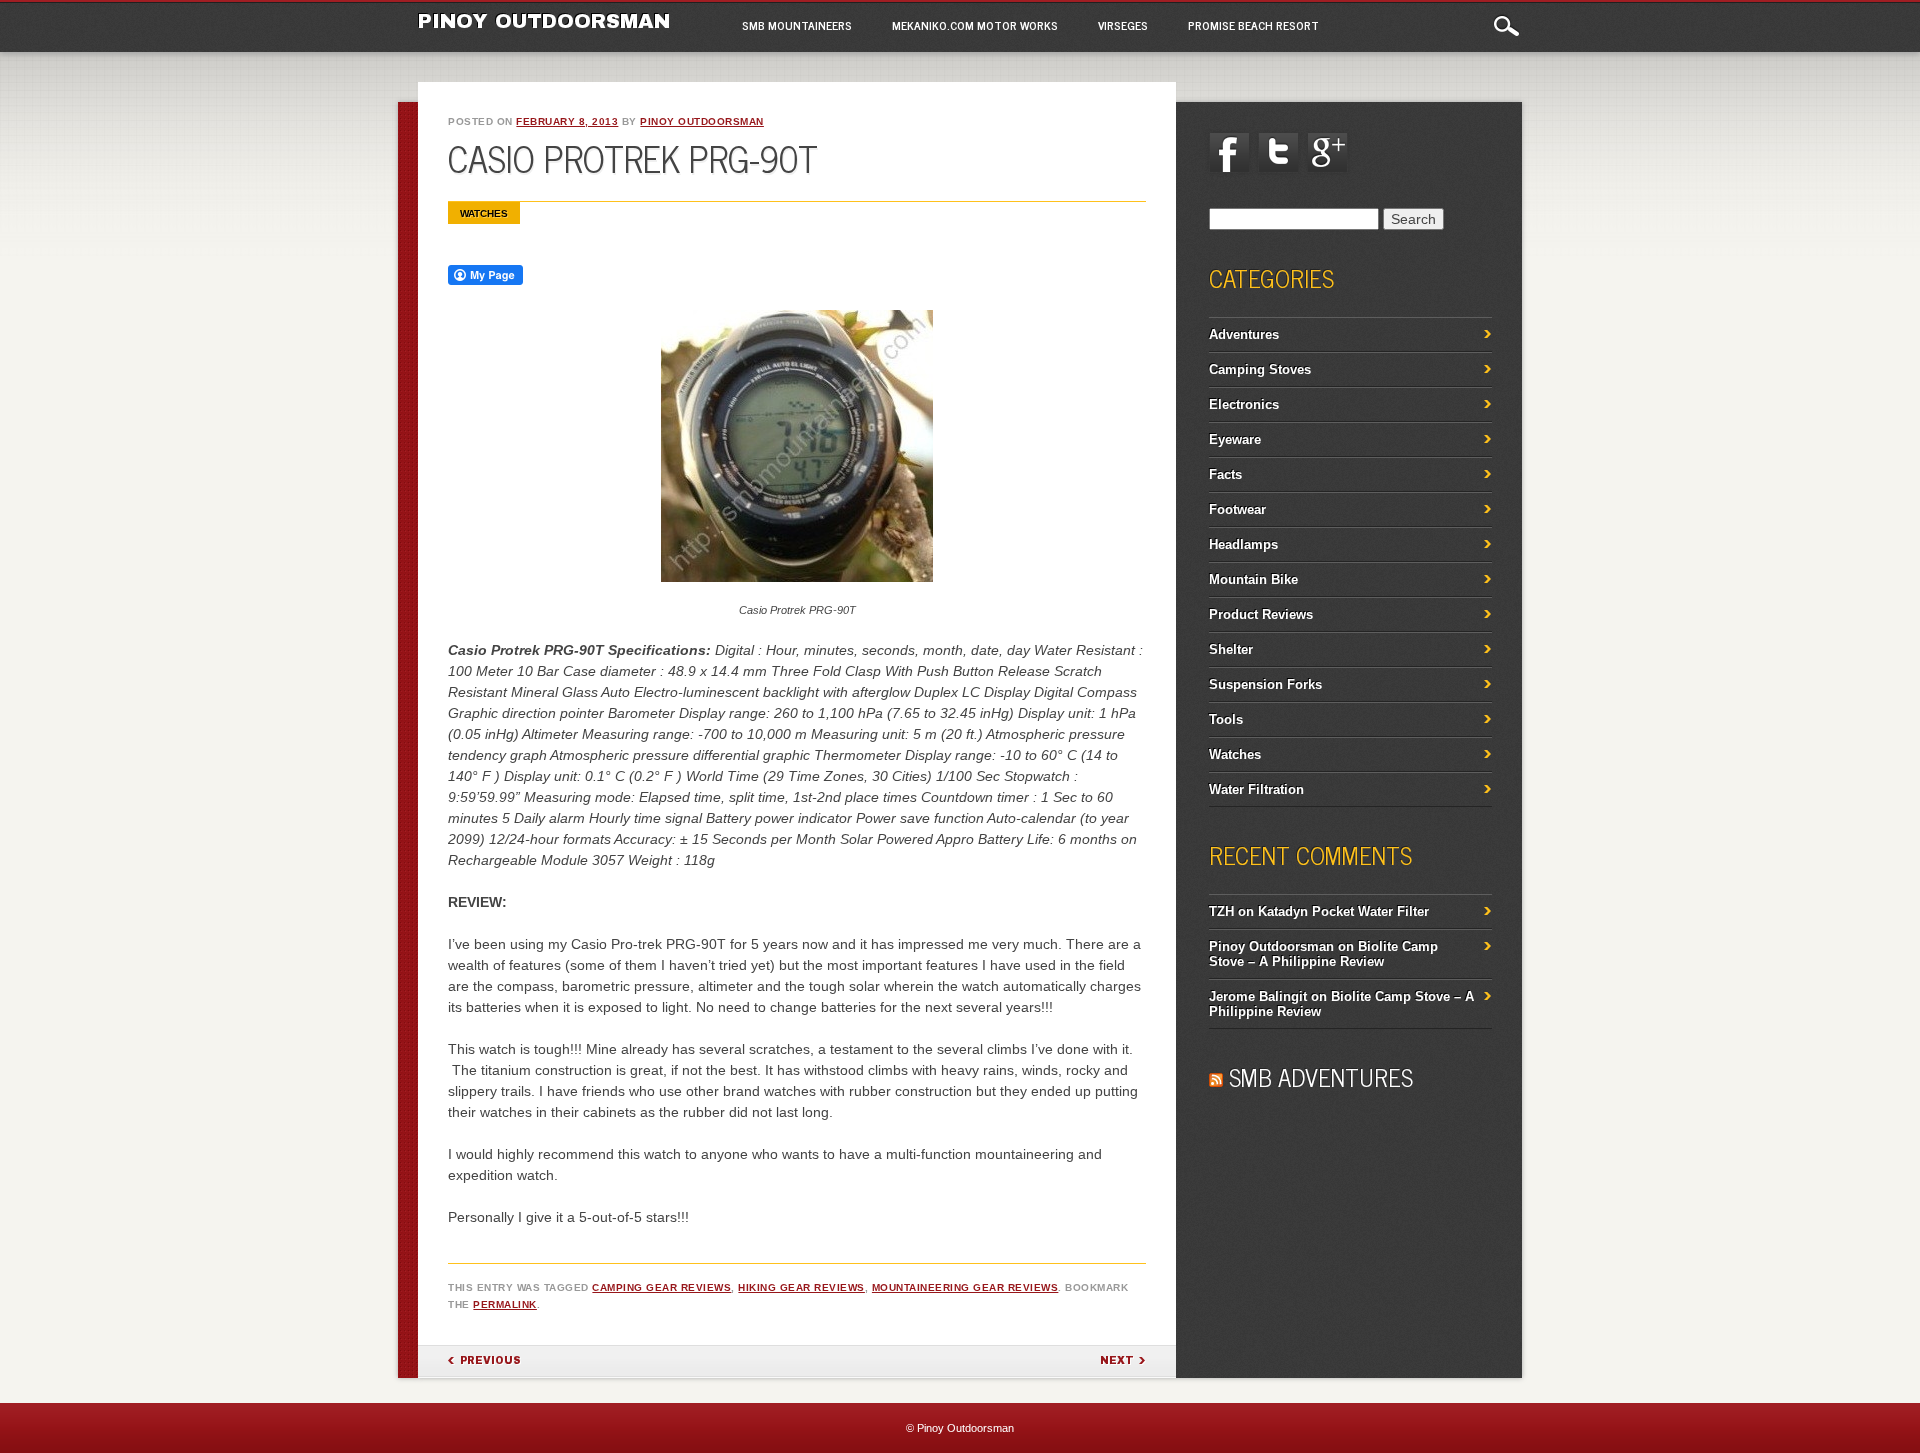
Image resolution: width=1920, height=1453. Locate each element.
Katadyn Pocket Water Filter (1343, 911)
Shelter (1231, 649)
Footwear (1237, 509)
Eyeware (1235, 439)
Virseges (1123, 25)
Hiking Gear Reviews (801, 1287)
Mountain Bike (1253, 579)
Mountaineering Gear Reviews (965, 1287)
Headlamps (1243, 544)
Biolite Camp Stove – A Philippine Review (1323, 954)
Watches (484, 213)
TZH (1221, 911)
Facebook (1229, 153)
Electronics (1244, 404)
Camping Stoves (1260, 369)
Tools (1226, 719)
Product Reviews (1261, 614)
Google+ (1328, 153)
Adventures (1244, 334)
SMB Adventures (1321, 1076)
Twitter (1278, 153)
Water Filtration (1256, 789)
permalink (505, 1304)
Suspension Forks (1265, 684)
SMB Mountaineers (797, 25)
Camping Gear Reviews (661, 1287)
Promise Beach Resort (1253, 25)
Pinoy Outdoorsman (544, 21)
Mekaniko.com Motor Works (975, 25)
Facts (1225, 474)
